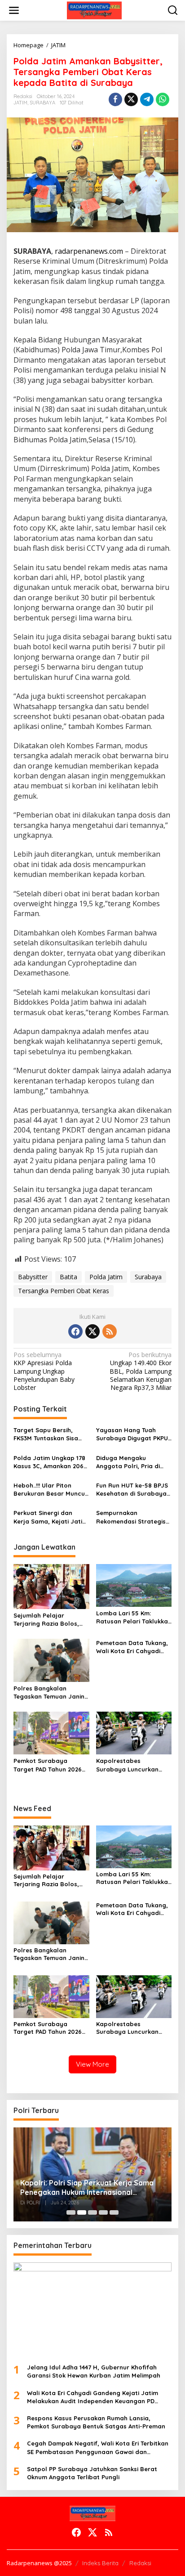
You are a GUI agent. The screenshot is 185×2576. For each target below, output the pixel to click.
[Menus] (14, 10)
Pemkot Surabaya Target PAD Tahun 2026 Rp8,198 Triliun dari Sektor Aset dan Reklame (51, 1765)
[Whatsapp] (163, 99)
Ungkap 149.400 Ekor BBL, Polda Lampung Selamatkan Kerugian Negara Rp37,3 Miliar (141, 1371)
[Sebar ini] (115, 99)
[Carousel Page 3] (92, 2212)
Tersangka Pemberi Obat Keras (64, 1291)
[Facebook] (75, 1331)
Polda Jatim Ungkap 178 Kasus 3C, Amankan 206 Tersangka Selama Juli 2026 (49, 1462)
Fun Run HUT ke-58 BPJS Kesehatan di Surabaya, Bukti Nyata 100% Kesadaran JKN (132, 1490)
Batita (68, 1277)
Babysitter (33, 1277)
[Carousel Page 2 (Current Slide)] (82, 2212)
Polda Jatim (106, 1277)
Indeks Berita (100, 2563)
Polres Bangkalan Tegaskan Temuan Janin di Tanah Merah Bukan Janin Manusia (49, 1693)
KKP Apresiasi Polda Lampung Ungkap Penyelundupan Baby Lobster (44, 1371)
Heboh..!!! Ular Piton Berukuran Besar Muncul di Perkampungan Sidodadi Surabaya (50, 1490)
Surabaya (148, 1277)
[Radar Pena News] (94, 10)
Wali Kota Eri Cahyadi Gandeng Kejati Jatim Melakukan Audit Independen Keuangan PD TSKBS (92, 2397)
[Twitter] (92, 1331)
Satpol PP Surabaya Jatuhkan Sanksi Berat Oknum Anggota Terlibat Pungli (92, 2473)
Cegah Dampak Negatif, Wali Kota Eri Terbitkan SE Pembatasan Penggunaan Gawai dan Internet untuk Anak (98, 2448)
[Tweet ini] (131, 99)
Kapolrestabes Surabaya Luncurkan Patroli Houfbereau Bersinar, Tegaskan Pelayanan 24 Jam (127, 1765)
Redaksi (140, 2563)
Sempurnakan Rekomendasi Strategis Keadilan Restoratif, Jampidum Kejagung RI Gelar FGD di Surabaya (131, 1517)
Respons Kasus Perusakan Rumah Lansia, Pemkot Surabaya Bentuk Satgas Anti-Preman (96, 2422)
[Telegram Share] (147, 99)
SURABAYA (42, 103)
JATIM (20, 103)
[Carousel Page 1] (71, 2212)
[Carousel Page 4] (103, 2212)
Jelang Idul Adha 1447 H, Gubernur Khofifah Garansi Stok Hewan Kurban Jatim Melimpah (94, 2371)
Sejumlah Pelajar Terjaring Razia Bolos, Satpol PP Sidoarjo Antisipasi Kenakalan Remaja (46, 1620)
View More (92, 2064)
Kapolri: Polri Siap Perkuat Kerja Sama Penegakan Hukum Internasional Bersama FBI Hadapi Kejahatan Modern (88, 2188)
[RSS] (110, 1331)
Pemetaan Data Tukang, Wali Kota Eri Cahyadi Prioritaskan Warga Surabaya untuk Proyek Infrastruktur (132, 1647)
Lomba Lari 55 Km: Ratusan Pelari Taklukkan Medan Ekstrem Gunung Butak (134, 1617)
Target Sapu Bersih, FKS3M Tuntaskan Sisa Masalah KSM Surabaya (49, 1434)
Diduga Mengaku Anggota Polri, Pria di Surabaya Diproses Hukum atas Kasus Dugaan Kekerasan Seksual (128, 1462)
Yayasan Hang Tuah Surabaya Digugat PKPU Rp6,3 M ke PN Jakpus (132, 1434)
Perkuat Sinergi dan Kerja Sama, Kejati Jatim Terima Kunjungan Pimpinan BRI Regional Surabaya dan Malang (51, 1517)
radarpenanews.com (89, 251)
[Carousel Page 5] (114, 2212)
